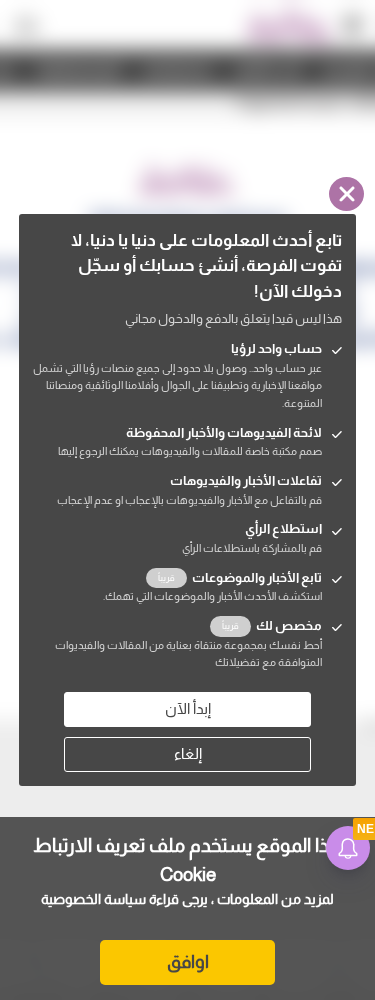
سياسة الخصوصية (93, 899)
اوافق (188, 962)
